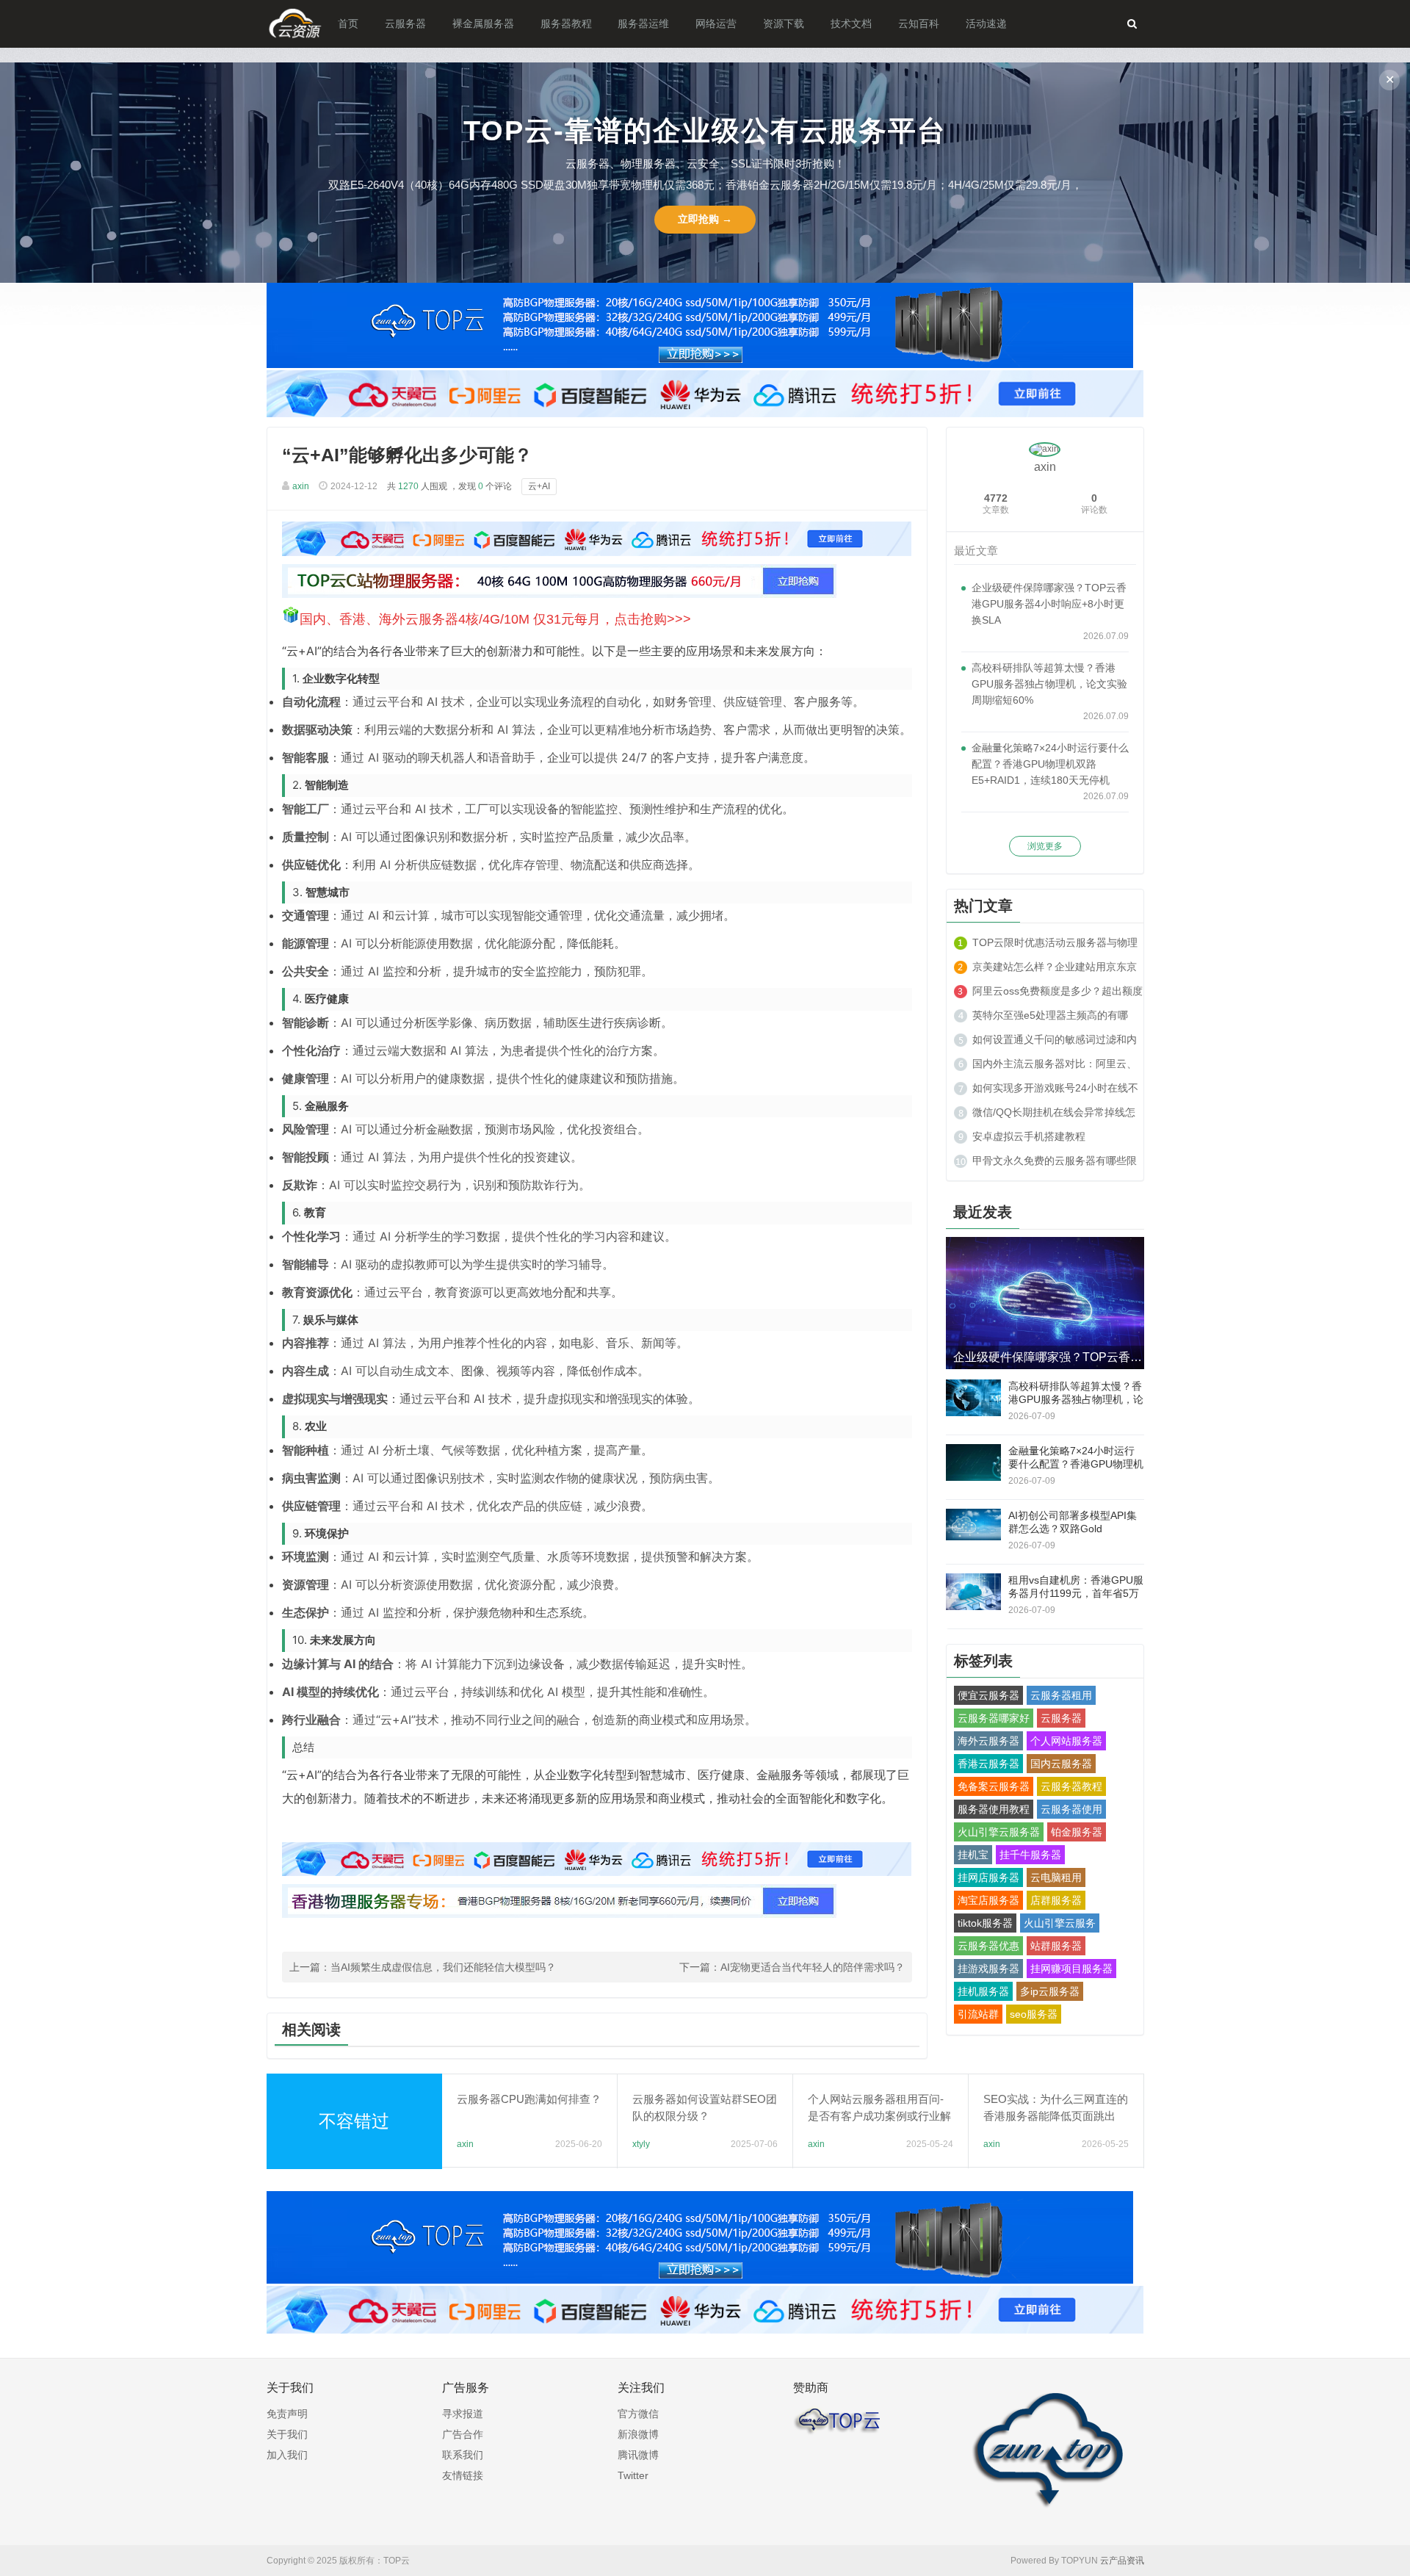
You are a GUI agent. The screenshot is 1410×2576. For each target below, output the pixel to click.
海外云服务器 (988, 1741)
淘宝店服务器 (988, 1900)
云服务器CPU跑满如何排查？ (529, 2099)
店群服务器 (1056, 1900)
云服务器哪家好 (994, 1718)
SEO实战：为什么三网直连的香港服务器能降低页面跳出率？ (1056, 2116)
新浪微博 (638, 2434)
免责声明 (287, 2414)
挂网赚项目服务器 (1071, 1969)
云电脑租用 (1056, 1877)
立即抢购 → (705, 219)
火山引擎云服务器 (999, 1832)
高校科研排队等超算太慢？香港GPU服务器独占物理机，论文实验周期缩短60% (1049, 684)
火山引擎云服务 (1060, 1923)
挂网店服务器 (988, 1877)
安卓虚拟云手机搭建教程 (1029, 1136)
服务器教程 (566, 24)
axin (301, 486)
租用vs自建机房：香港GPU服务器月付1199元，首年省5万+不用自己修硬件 (1076, 1593)
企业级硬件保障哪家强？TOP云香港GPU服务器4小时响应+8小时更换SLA (1049, 604)
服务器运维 (643, 24)
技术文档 (851, 24)
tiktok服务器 (985, 1923)
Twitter (633, 2475)
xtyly (641, 2144)
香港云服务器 (988, 1764)
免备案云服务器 (994, 1786)
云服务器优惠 (988, 1946)
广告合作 (463, 2434)
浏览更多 (1045, 846)
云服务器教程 (1071, 1786)
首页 (348, 24)
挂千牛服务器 (1030, 1855)
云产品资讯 (1122, 2561)
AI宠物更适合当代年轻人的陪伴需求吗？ (813, 1967)
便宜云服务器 (988, 1695)
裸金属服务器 (483, 24)
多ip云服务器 (1050, 1991)
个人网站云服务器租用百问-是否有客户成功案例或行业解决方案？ (879, 2116)
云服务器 (405, 24)
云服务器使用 (1071, 1809)
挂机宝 (973, 1855)
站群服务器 (1056, 1946)
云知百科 (919, 24)
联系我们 (463, 2455)
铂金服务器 (1077, 1832)
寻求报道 (463, 2414)
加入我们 (287, 2455)
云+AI (539, 486)
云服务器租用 (1061, 1695)
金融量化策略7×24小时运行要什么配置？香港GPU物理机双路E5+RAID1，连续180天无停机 (1050, 764)
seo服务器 (1034, 2014)
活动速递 (986, 24)
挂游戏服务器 (988, 1969)
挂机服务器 (983, 1991)
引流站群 (978, 2014)
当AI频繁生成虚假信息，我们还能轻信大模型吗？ (443, 1967)
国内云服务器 (1061, 1764)
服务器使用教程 (994, 1809)
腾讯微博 (638, 2455)
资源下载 (784, 24)
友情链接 (463, 2475)
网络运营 (716, 24)
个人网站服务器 (1066, 1741)
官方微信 (638, 2414)
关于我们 (287, 2434)
